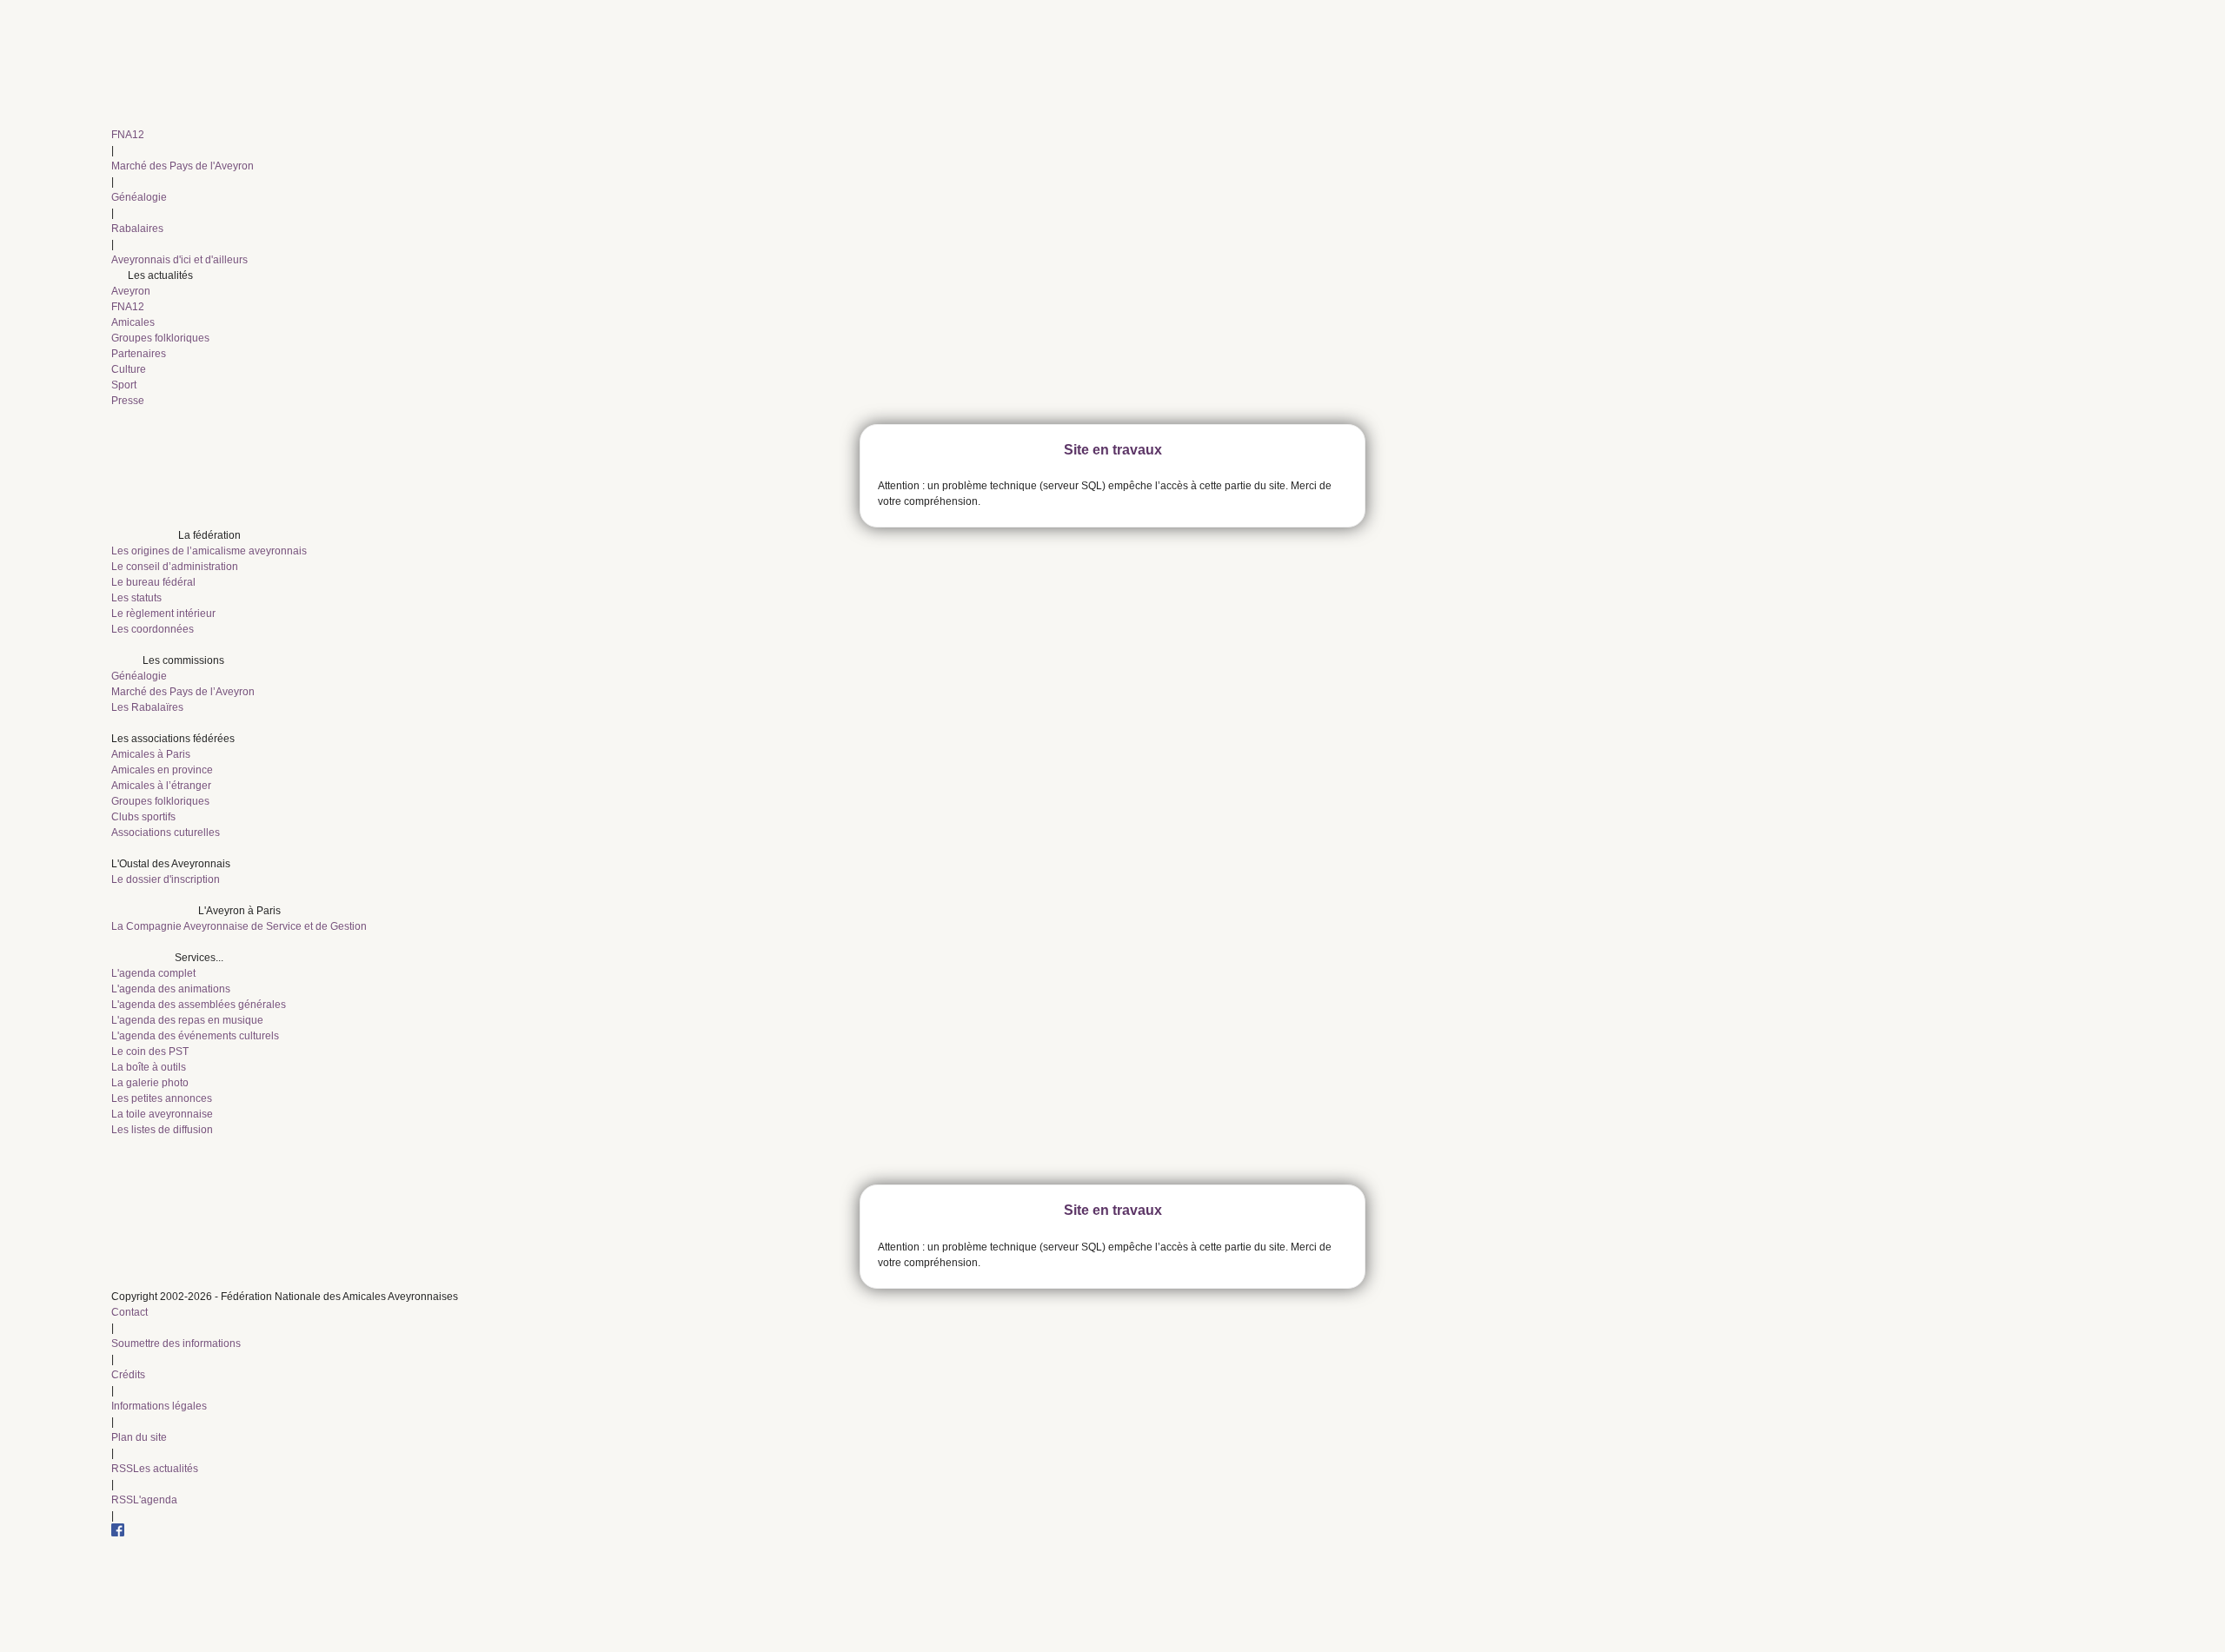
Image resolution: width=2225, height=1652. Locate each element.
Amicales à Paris (151, 754)
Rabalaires (137, 229)
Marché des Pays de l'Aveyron (183, 166)
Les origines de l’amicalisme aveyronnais (209, 551)
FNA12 (128, 135)
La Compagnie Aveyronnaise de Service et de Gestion (239, 926)
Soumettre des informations (176, 1343)
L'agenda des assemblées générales (199, 1005)
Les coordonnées (153, 629)
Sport (124, 385)
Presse (128, 401)
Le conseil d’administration (175, 567)
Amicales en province (162, 770)
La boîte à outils (149, 1067)
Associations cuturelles (166, 833)
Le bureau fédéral (153, 582)
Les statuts (136, 598)
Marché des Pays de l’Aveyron (183, 692)
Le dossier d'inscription (166, 879)
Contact (130, 1312)
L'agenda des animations (171, 989)
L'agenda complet (153, 973)
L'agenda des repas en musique (187, 1020)
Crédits (128, 1375)
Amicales (133, 322)
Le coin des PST (150, 1052)
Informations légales (159, 1406)
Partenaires (139, 354)
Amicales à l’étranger (161, 786)
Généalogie (139, 197)
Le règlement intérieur (163, 614)
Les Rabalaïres (147, 707)
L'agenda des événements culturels (195, 1036)
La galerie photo (150, 1083)
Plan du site (139, 1437)
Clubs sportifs (143, 817)
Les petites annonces (162, 1098)
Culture (129, 369)
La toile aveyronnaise (162, 1114)
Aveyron (131, 291)
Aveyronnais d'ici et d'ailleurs (179, 260)
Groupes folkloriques (160, 338)
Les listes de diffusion (162, 1130)
